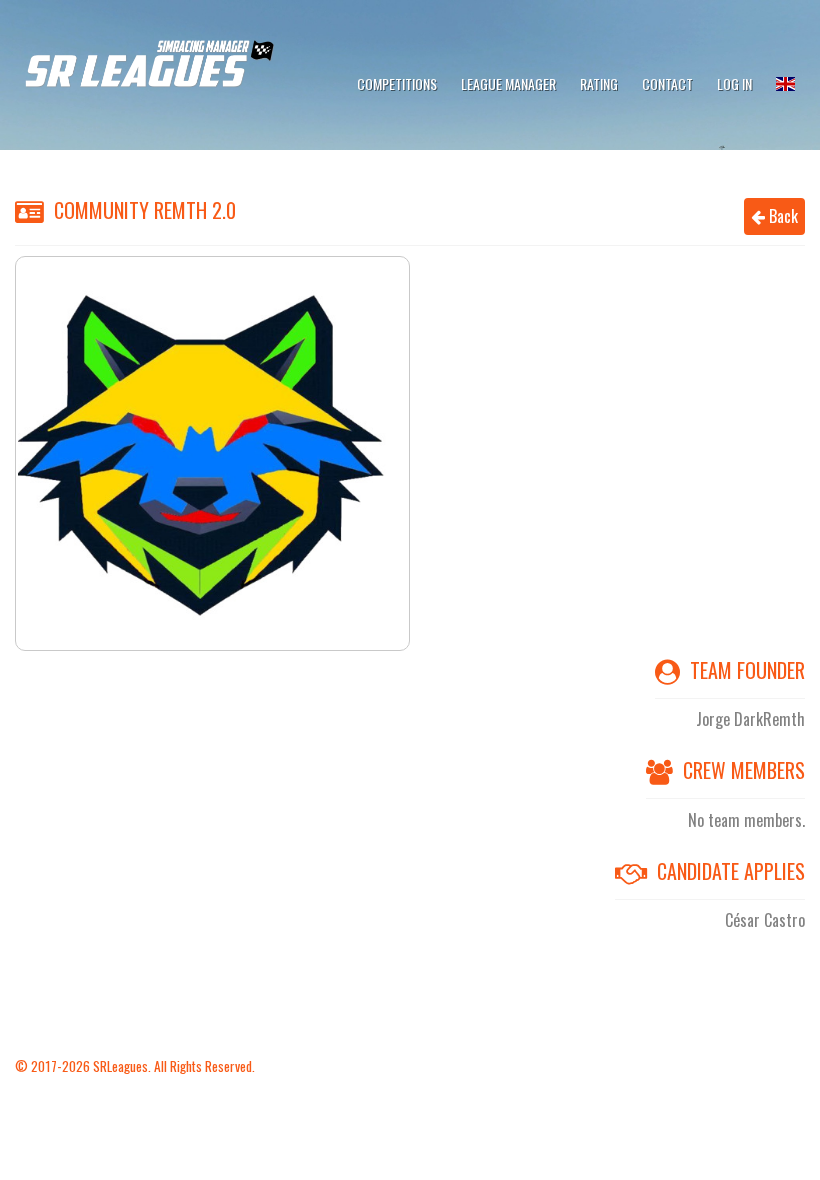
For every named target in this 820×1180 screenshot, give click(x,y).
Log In (734, 83)
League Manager (508, 83)
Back (781, 216)
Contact (667, 83)
